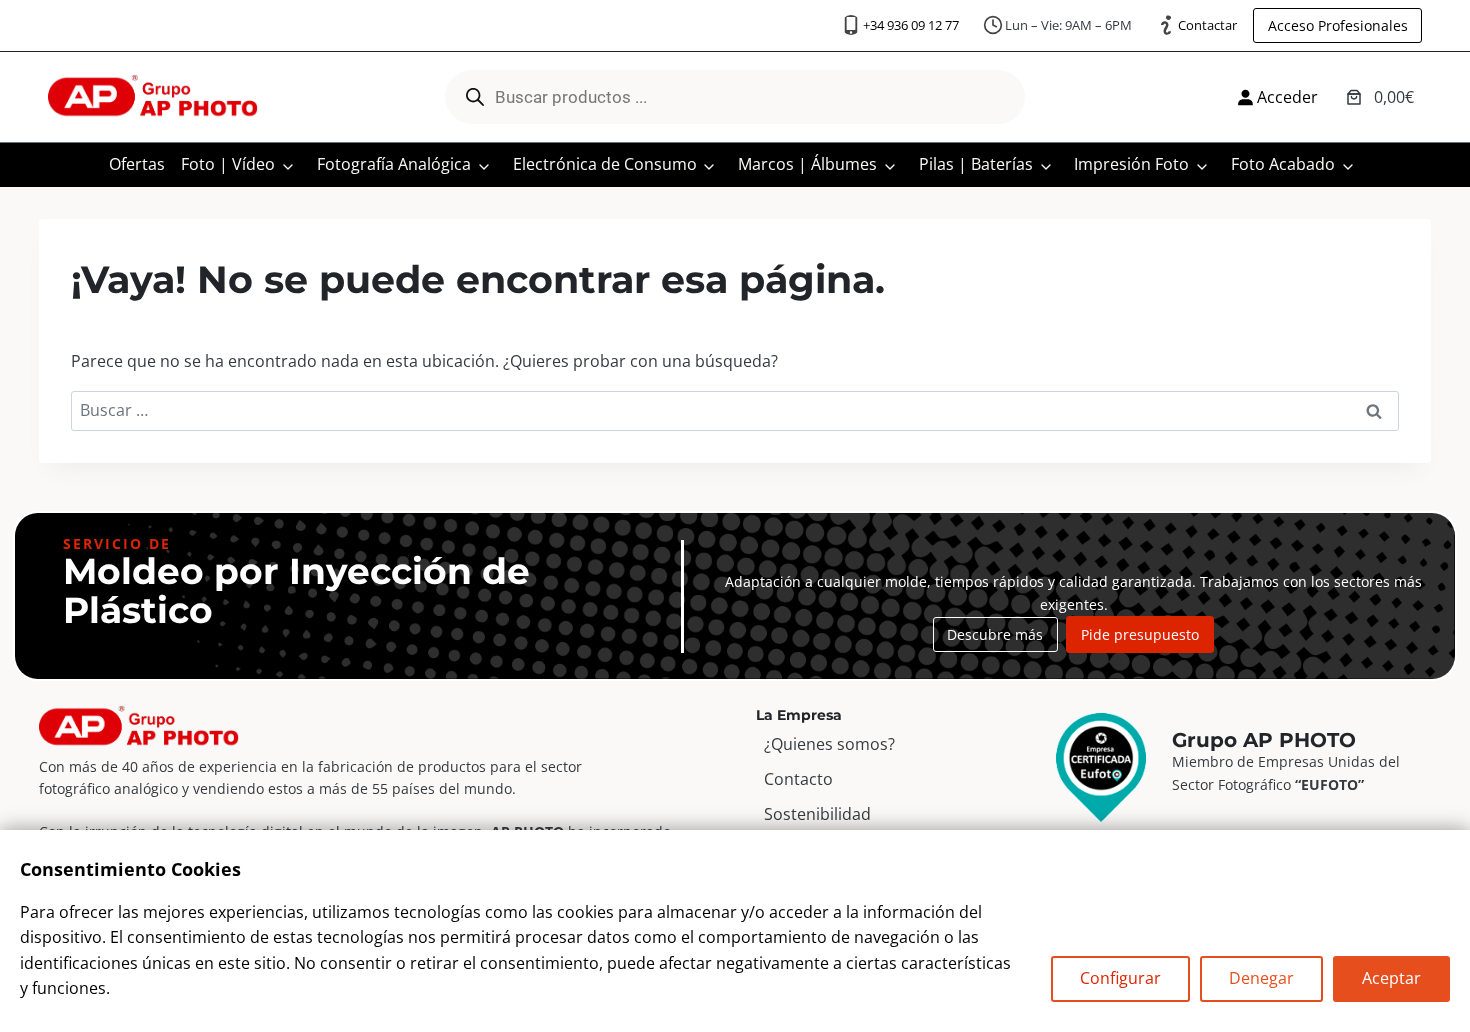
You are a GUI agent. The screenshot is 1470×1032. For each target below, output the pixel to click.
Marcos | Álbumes (807, 164)
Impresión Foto (1131, 164)
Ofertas (137, 164)
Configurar (1120, 978)
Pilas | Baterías (976, 164)
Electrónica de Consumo (605, 164)
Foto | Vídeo (228, 164)
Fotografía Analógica (394, 164)
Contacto (798, 779)
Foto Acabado (1283, 164)
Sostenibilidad (817, 814)
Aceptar (1391, 978)
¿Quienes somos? (829, 744)
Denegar (1261, 978)
